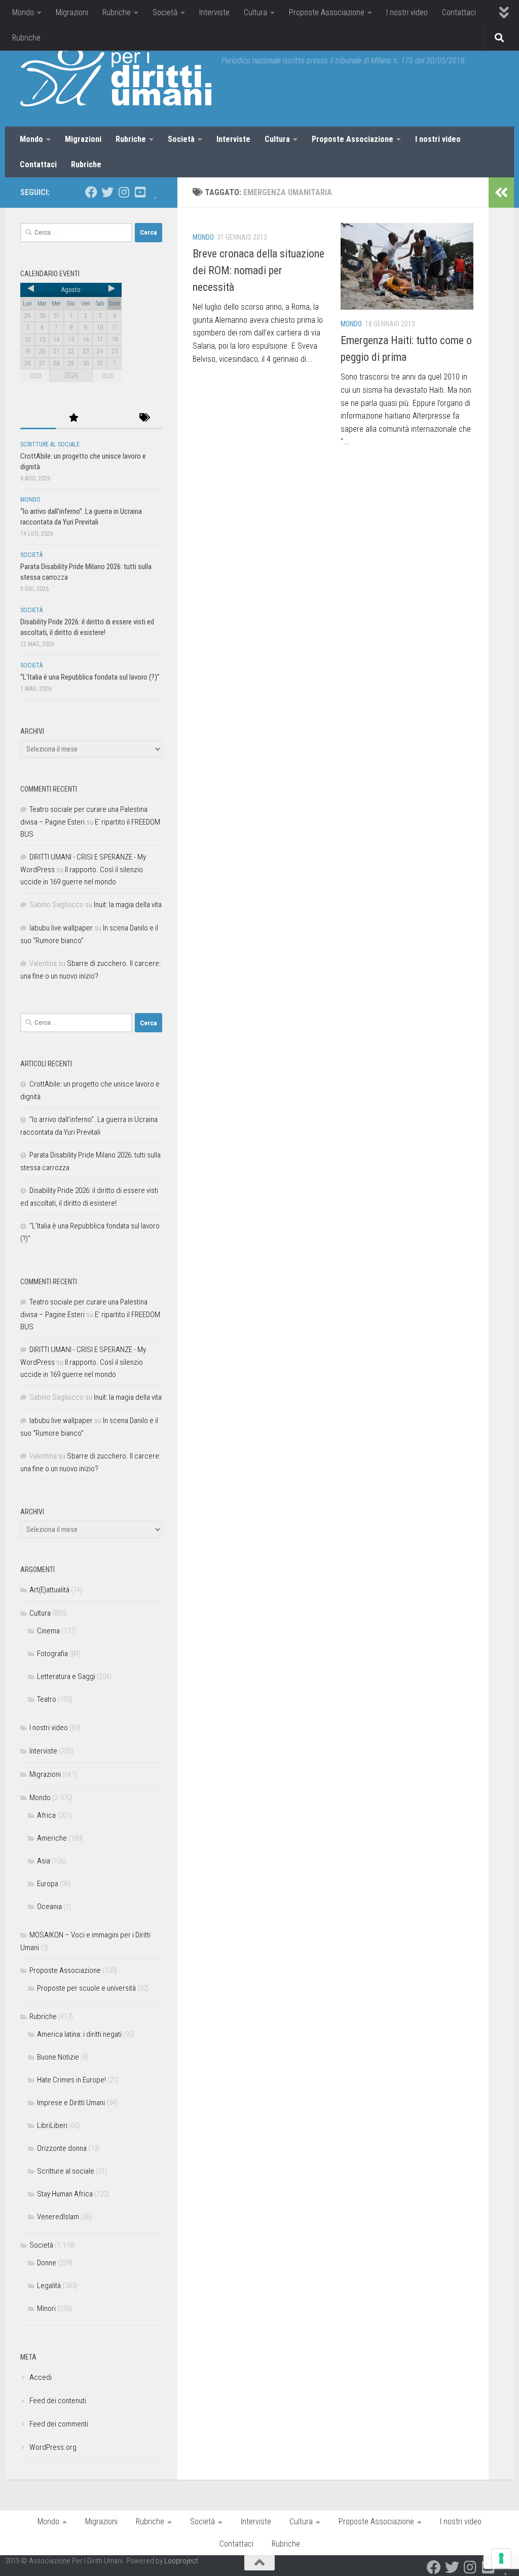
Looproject (181, 2561)
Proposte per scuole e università (86, 1988)
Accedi (41, 2377)
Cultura (255, 12)
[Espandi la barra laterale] (501, 193)
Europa (48, 1884)
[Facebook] (91, 192)
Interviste (214, 12)
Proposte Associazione (327, 12)
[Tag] (144, 418)
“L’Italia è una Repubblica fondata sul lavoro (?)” (90, 677)
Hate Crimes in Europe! (71, 2080)
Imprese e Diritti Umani (71, 2103)
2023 (35, 376)
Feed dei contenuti (58, 2401)
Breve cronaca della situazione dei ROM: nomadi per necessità (258, 270)
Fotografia (52, 1654)
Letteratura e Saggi (66, 1676)
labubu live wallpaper (61, 928)
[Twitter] (107, 192)
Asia (44, 1861)
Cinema (48, 1631)
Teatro (47, 1699)
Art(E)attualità (49, 1590)
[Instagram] (124, 192)
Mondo (23, 12)
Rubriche (117, 12)
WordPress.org (53, 2447)
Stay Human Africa (65, 2194)
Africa (46, 1815)
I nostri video (407, 12)
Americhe (52, 1838)
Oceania (49, 1907)
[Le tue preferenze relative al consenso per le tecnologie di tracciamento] (501, 2558)
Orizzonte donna (62, 2148)
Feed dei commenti (59, 2424)
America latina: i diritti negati (79, 2034)
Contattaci (459, 12)
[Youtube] (140, 192)
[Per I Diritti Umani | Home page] (116, 76)
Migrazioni (72, 12)
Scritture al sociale (50, 444)
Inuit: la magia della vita (128, 905)
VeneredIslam (58, 2217)
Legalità (49, 2286)
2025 (107, 376)
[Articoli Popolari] (73, 418)
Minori (46, 2308)
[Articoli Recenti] (38, 418)
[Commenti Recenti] (109, 418)
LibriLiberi (52, 2125)
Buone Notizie (58, 2057)
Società (165, 12)
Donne (47, 2263)
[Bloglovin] (156, 192)
